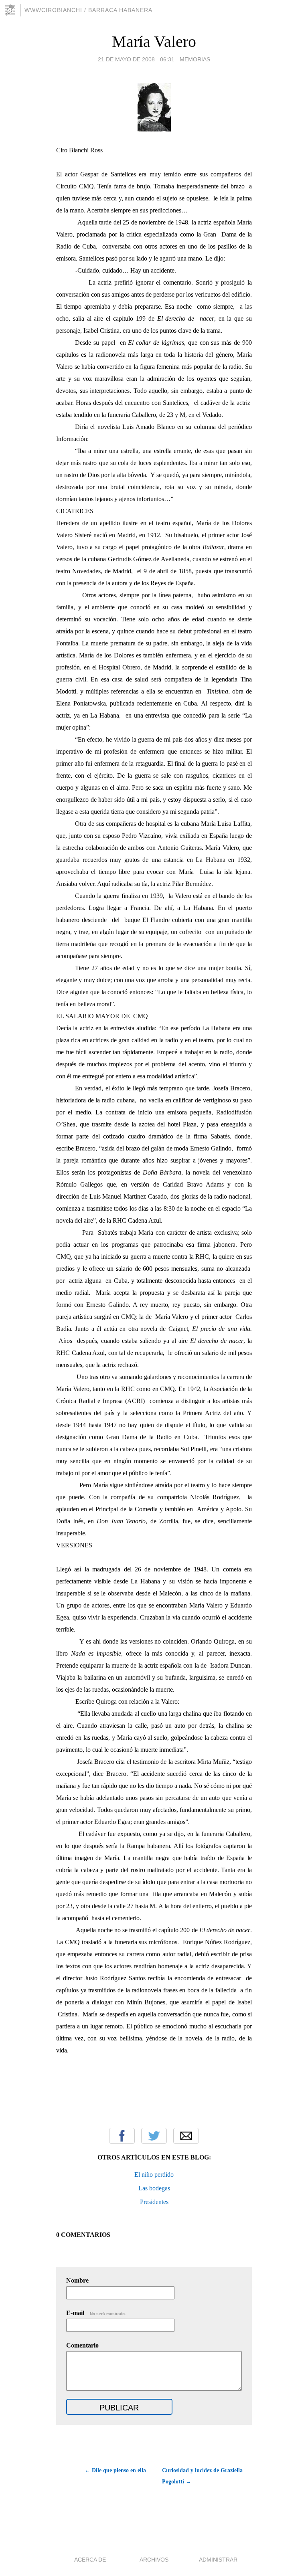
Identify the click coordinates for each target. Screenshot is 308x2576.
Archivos (154, 2560)
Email (186, 2136)
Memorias (195, 59)
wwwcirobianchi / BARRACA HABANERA (88, 10)
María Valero (154, 41)
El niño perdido (154, 2175)
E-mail (96, 2313)
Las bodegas (154, 2188)
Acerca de (90, 2560)
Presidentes (154, 2202)
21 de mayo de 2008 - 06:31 (136, 59)
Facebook (122, 2136)
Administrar (218, 2560)
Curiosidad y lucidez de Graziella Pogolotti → (202, 2476)
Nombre (77, 2280)
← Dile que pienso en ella (115, 2470)
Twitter (154, 2136)
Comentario (82, 2345)
